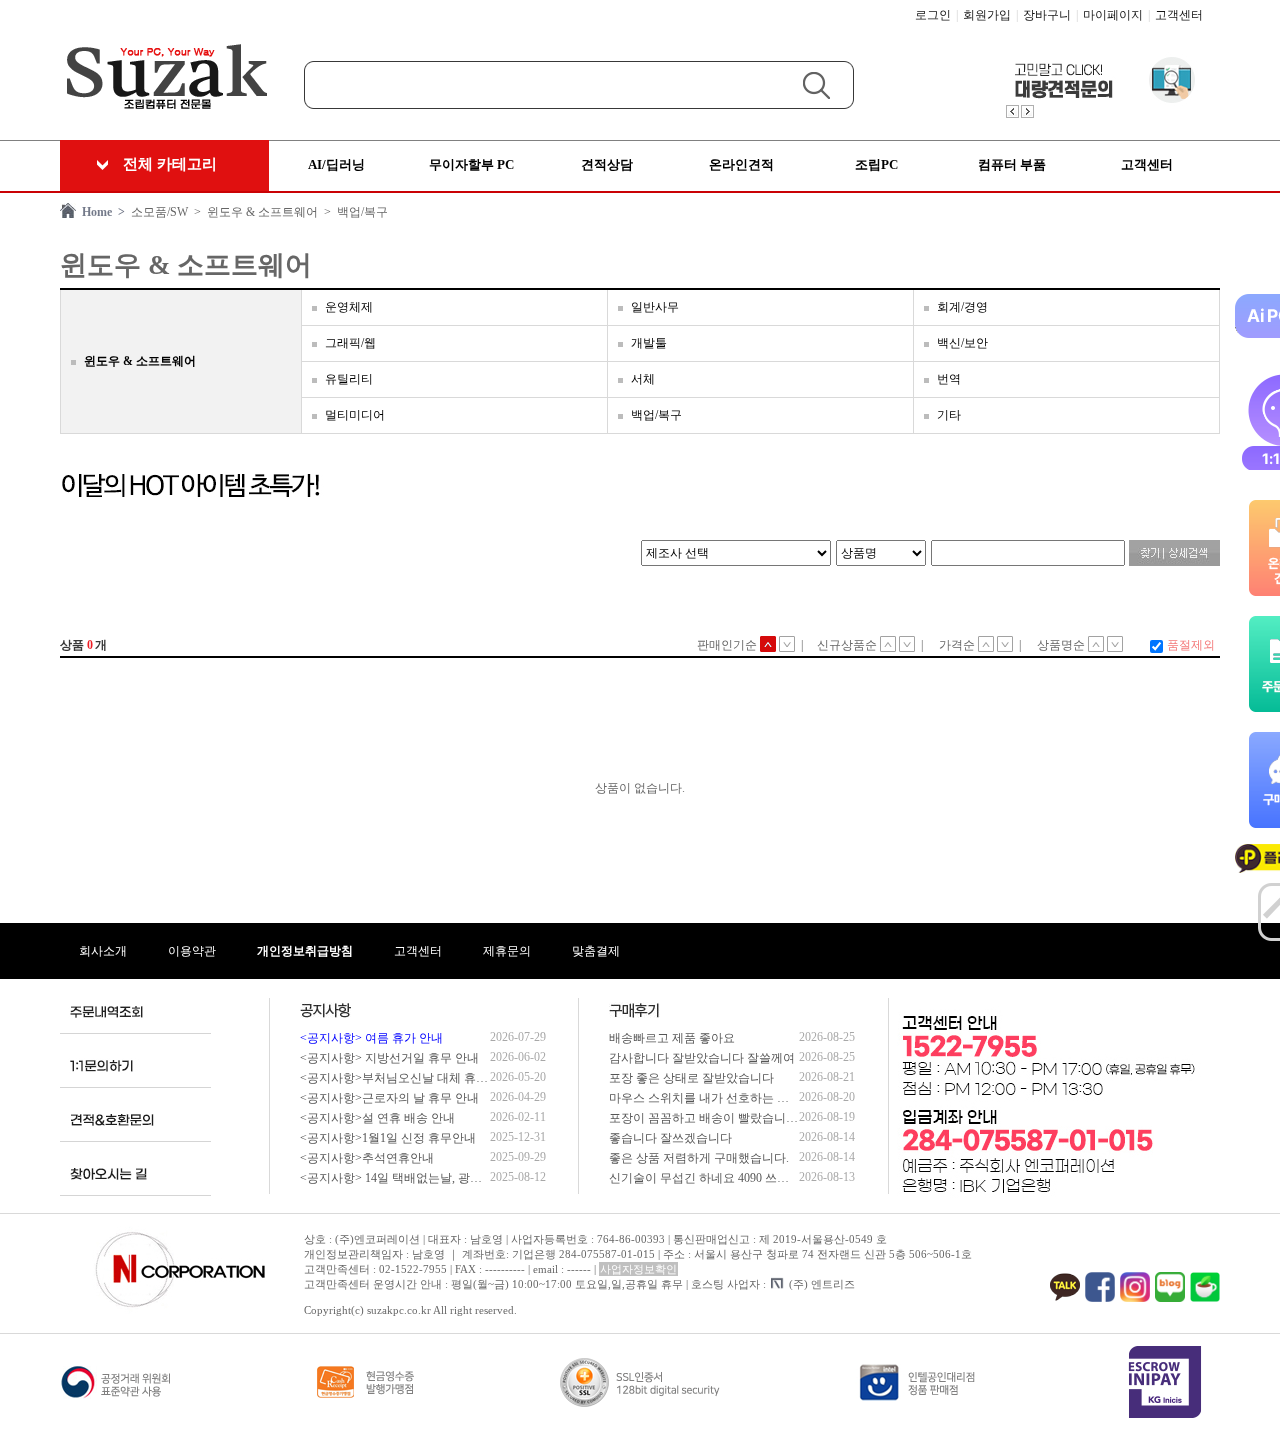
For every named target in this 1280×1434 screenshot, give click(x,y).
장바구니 (1047, 15)
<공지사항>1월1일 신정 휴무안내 (388, 1138)
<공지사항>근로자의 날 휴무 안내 (389, 1098)
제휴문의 (507, 951)
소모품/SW (156, 212)
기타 (949, 415)
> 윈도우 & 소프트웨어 (253, 212)
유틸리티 (349, 379)
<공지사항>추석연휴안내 (367, 1158)
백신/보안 (962, 343)
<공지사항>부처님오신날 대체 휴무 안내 (407, 1078)
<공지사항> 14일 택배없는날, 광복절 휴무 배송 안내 (437, 1178)
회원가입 (987, 15)
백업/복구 (656, 415)
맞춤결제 (596, 951)
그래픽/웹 (350, 343)
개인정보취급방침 (305, 951)
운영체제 (349, 307)
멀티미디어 (355, 415)
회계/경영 (962, 307)
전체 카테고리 (170, 164)
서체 (643, 379)
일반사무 (655, 307)
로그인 (933, 15)
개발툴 (649, 343)
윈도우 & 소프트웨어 (140, 361)
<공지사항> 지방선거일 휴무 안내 (389, 1058)
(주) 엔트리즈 (822, 1284)
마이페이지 (1113, 15)
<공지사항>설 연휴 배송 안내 (377, 1118)
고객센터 (1179, 15)
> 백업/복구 (353, 212)
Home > (100, 212)
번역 (949, 379)
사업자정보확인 (638, 1269)
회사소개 (103, 951)
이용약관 (192, 951)
